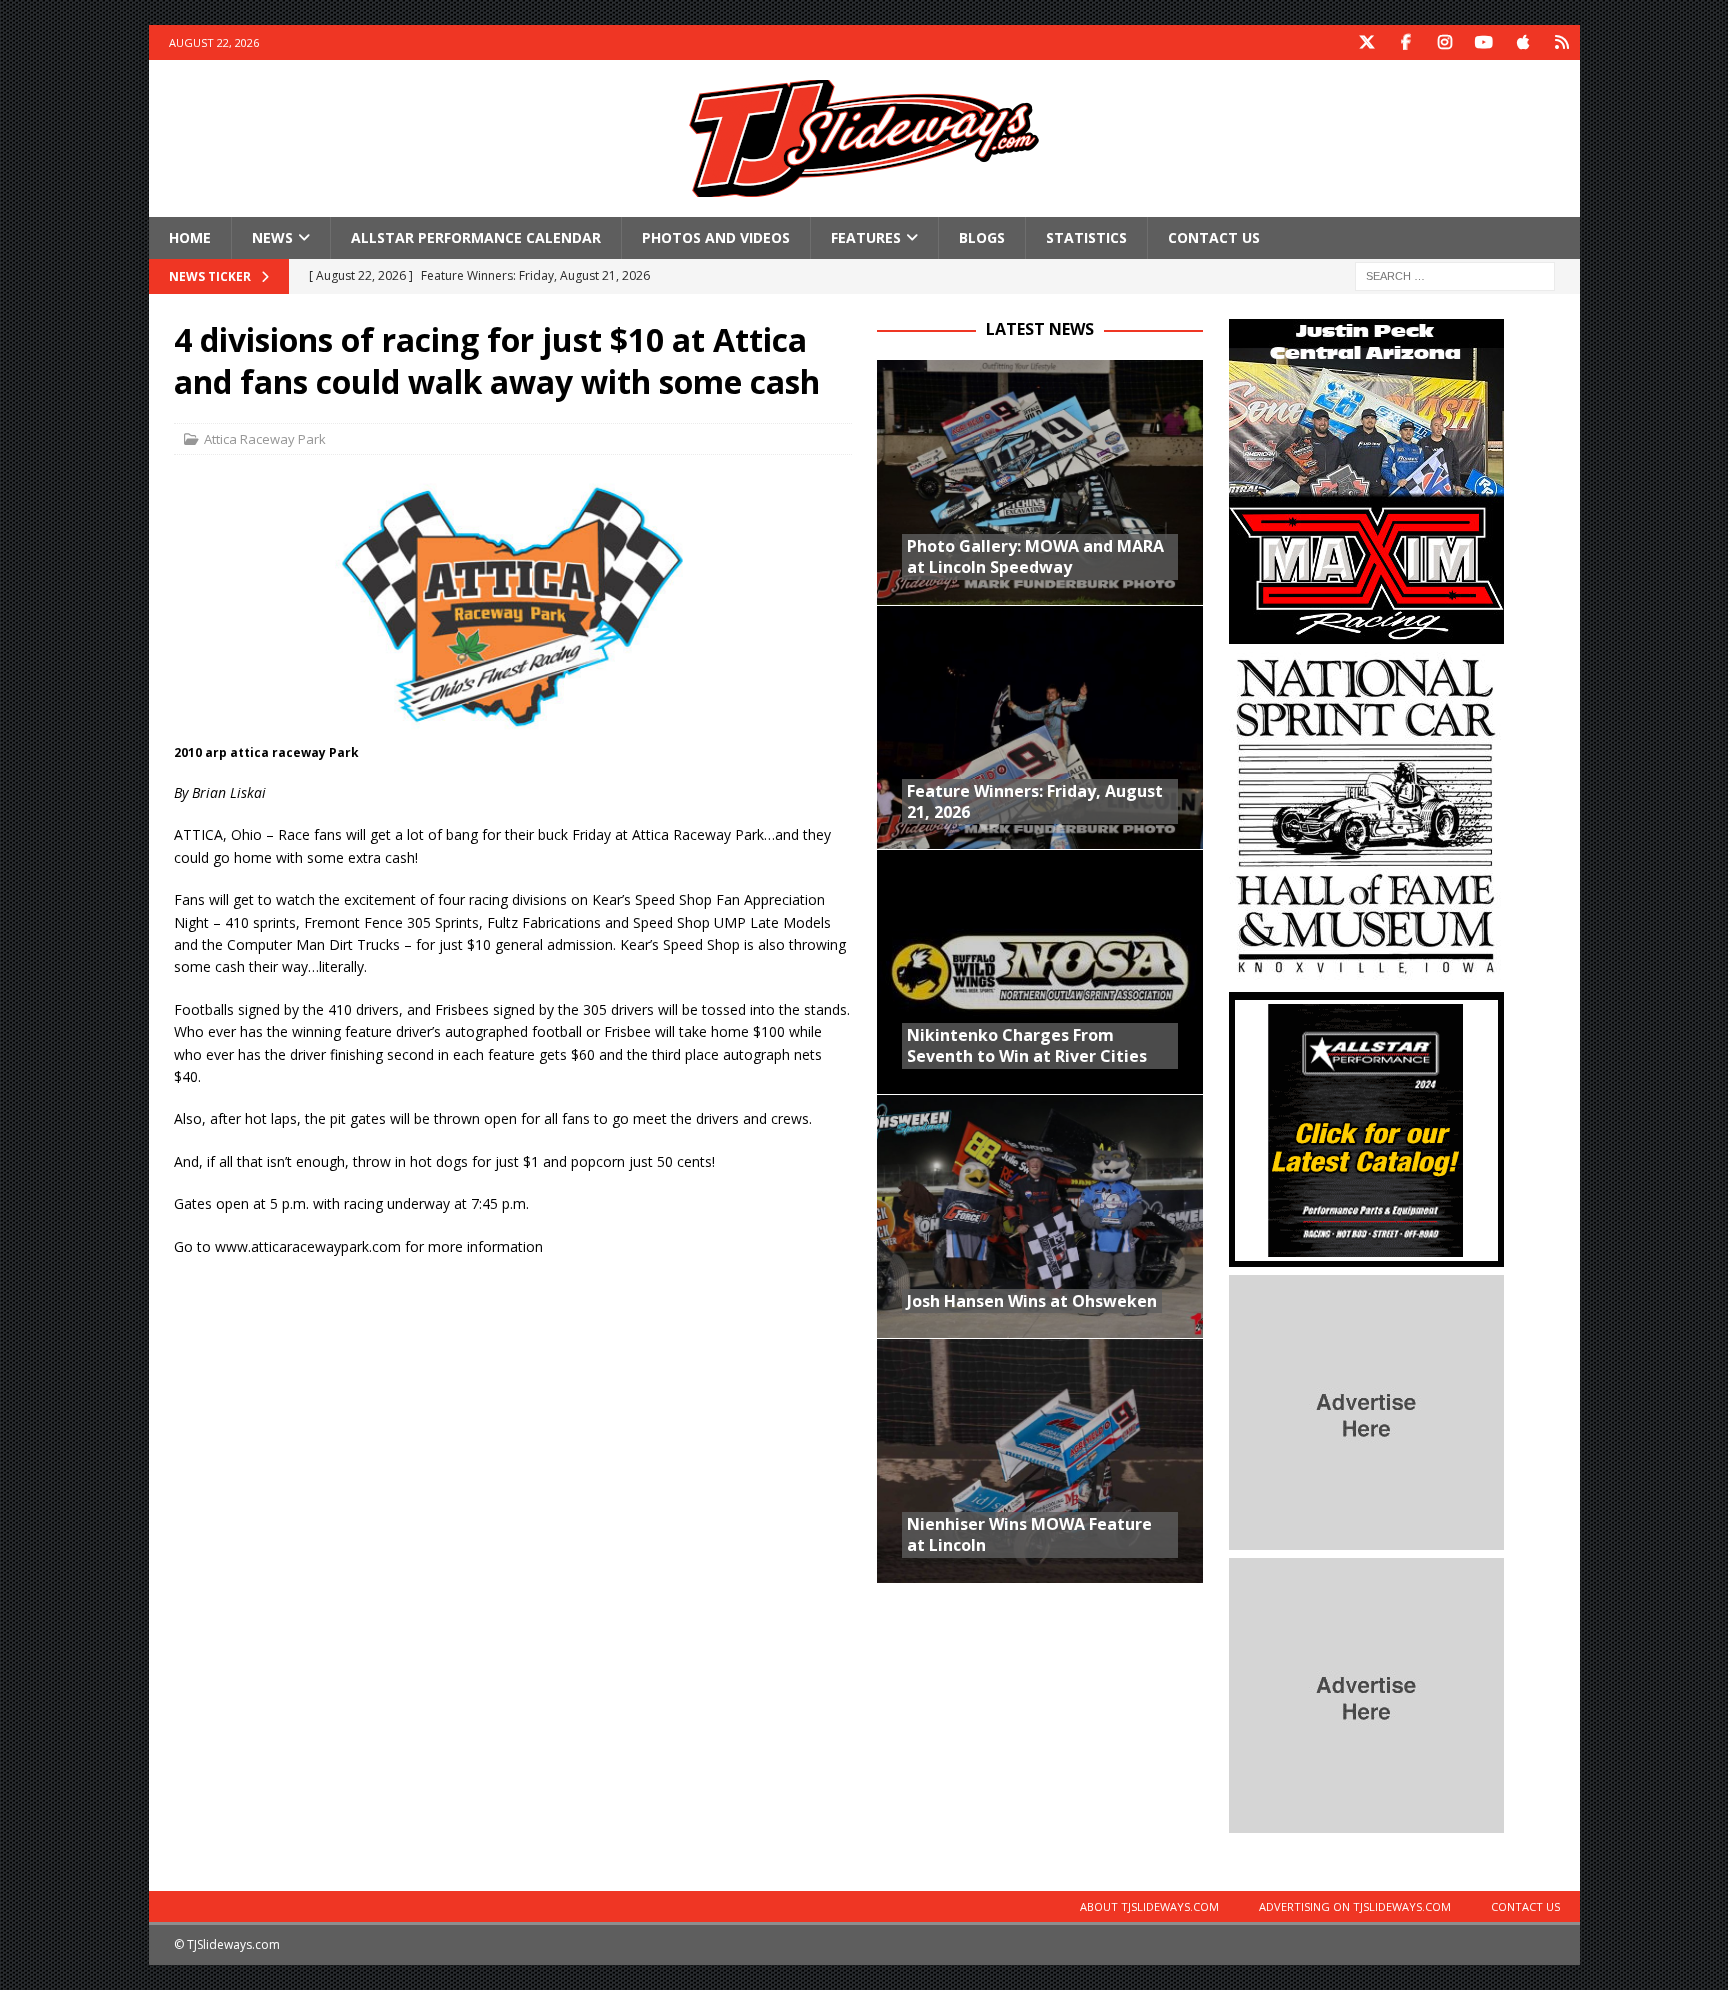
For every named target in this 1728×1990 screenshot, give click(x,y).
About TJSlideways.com (1149, 1906)
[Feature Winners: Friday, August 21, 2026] (1040, 727)
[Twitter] (1367, 42)
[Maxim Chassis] (1366, 632)
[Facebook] (1406, 42)
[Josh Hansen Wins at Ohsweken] (1040, 1216)
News (272, 237)
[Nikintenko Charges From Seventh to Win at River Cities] (1040, 971)
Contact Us (1214, 237)
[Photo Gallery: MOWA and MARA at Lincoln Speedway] (1040, 482)
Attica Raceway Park (265, 439)
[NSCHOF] (1366, 972)
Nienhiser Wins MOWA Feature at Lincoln (1029, 1534)
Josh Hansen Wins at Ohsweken (1032, 1301)
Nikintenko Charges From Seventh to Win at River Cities (1027, 1045)
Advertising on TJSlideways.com (1355, 1906)
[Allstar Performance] (1366, 1255)
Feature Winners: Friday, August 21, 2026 (1035, 801)
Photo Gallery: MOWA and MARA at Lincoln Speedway (1035, 556)
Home (190, 237)
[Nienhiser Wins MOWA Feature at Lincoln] (1040, 1460)
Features (866, 237)
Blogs (982, 237)
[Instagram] (1445, 42)
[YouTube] (1484, 42)
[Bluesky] (1562, 42)
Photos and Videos (716, 237)
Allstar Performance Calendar (476, 237)
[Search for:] (1455, 275)
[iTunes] (1523, 42)
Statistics (1086, 237)
